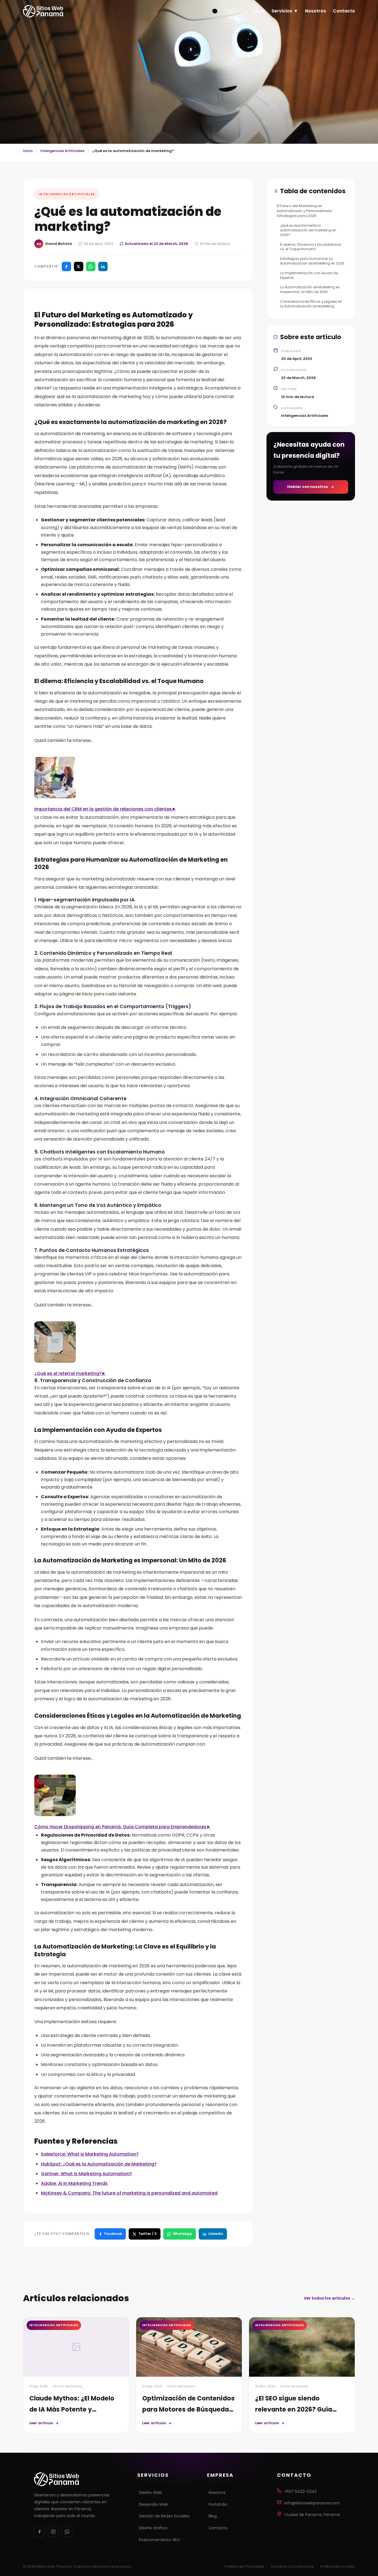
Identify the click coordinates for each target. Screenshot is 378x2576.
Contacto (344, 11)
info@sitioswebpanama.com (312, 2503)
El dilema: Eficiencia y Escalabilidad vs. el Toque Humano (310, 247)
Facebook (113, 2234)
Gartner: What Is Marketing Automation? (86, 2174)
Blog (213, 2516)
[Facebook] (66, 266)
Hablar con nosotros (308, 487)
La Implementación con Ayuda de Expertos (309, 275)
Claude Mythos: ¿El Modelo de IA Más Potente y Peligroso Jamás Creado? (72, 2409)
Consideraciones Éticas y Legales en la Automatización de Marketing (311, 304)
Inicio (259, 11)
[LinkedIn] (103, 266)
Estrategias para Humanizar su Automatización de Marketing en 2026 (312, 261)
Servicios (282, 11)
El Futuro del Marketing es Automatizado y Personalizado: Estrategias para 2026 (305, 211)
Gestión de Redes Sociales (164, 2516)
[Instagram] (53, 2531)
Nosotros (315, 11)
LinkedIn (216, 2234)
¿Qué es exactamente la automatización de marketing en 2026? (308, 230)
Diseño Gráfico (153, 2528)
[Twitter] (79, 266)
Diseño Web (150, 2493)
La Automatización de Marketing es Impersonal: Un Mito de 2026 (310, 289)
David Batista (59, 244)
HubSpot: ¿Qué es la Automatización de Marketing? (99, 2164)
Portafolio (218, 2504)
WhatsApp (182, 2234)
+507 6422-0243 (300, 2491)
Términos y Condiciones (292, 2566)
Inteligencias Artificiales (62, 151)
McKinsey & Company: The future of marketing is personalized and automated (129, 2193)
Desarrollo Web (153, 2504)
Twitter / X (147, 2234)
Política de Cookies (338, 2566)
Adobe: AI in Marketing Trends (74, 2183)
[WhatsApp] (91, 266)
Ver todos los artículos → (329, 2298)
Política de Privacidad (244, 2566)
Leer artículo (41, 2423)
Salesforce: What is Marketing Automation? (90, 2154)
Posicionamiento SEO (159, 2540)
